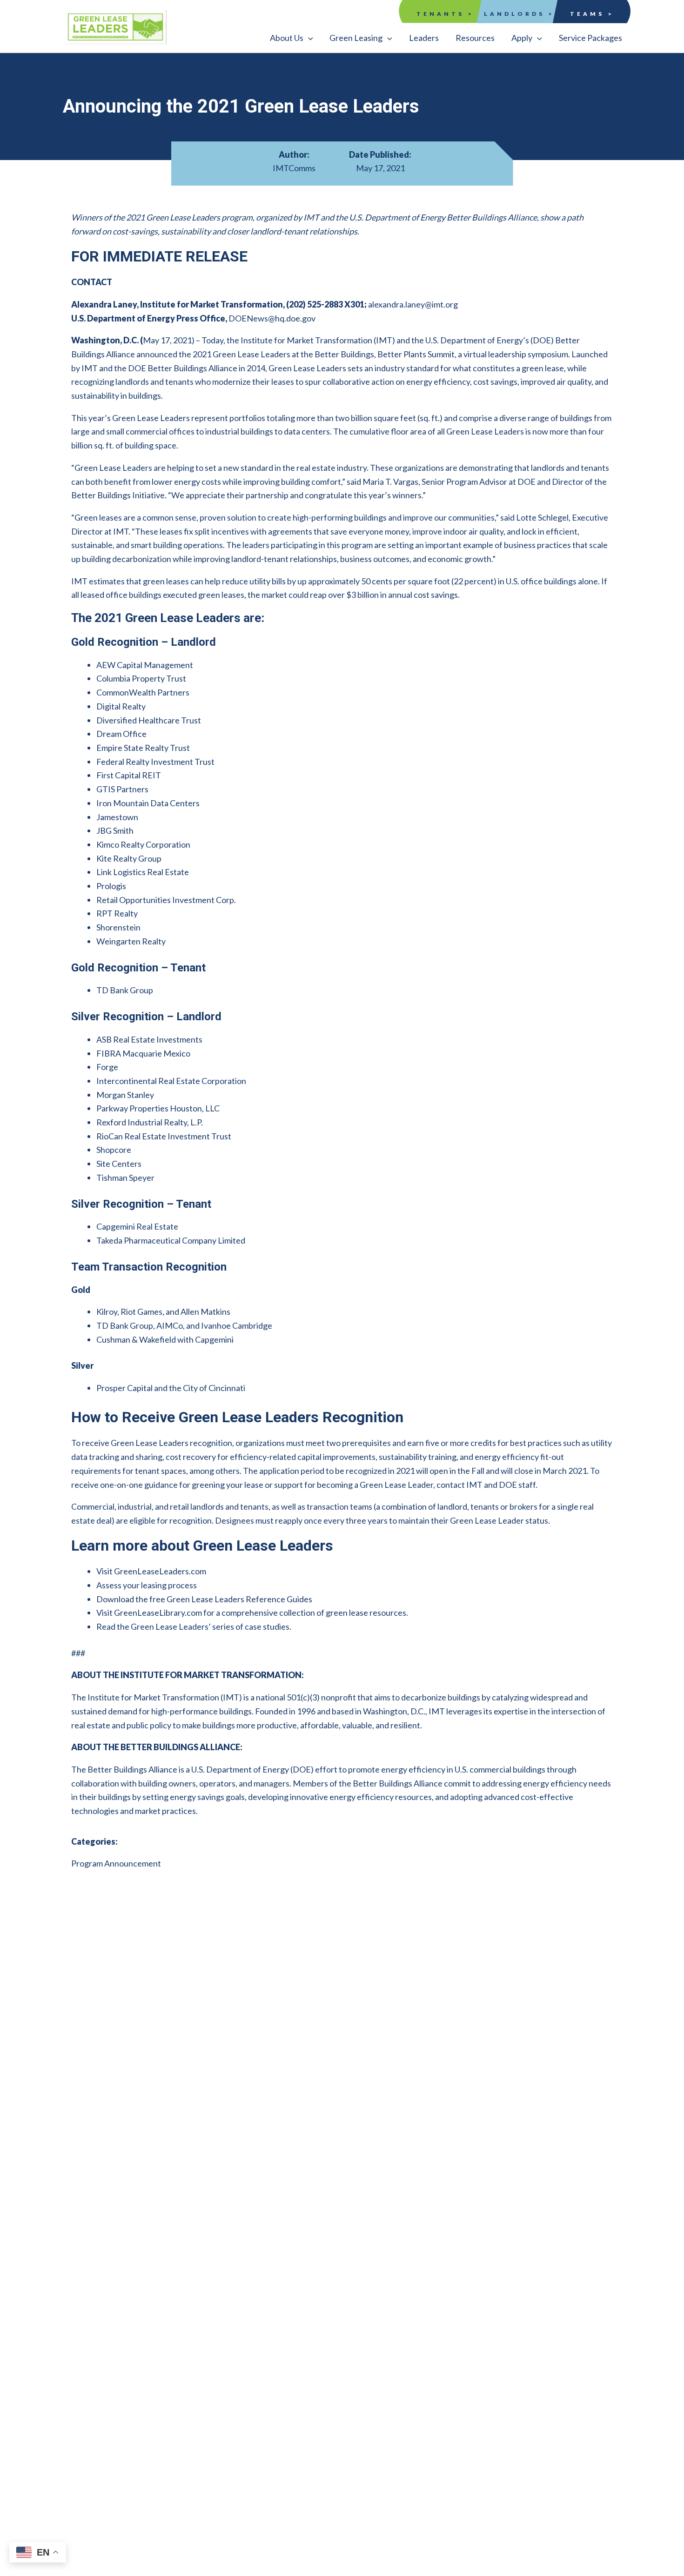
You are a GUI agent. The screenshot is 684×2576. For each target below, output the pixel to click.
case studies (267, 1626)
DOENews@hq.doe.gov (272, 318)
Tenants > (445, 14)
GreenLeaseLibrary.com (158, 1613)
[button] (292, 38)
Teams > (592, 14)
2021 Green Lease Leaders (241, 354)
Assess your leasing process (147, 1585)
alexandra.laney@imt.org (413, 304)
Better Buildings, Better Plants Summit (385, 354)
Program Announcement (116, 1863)
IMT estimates (98, 581)
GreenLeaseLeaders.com (160, 1571)
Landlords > (519, 14)
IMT (384, 340)
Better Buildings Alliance (132, 1769)
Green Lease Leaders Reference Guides (239, 1599)
